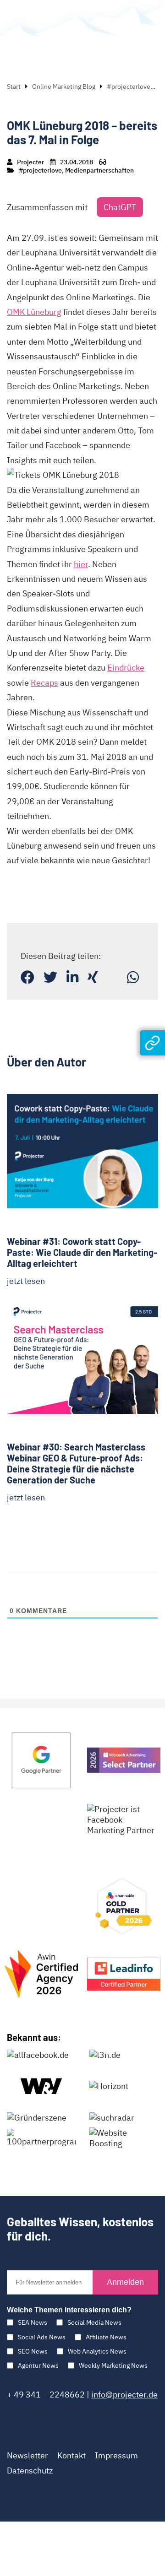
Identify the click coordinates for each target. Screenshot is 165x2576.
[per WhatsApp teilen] (133, 977)
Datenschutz (30, 2470)
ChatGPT (120, 207)
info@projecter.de (124, 2395)
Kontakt (71, 2455)
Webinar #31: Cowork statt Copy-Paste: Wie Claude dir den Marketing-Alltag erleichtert (82, 1252)
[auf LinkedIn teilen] (72, 977)
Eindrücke (126, 668)
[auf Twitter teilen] (50, 977)
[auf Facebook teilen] (27, 977)
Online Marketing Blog (64, 87)
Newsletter (27, 2455)
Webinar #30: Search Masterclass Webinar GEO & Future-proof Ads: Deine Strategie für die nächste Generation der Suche (76, 1463)
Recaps (44, 683)
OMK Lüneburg (34, 312)
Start (14, 87)
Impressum (116, 2455)
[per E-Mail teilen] (113, 977)
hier (81, 564)
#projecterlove (129, 87)
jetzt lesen (26, 1281)
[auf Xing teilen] (93, 977)
